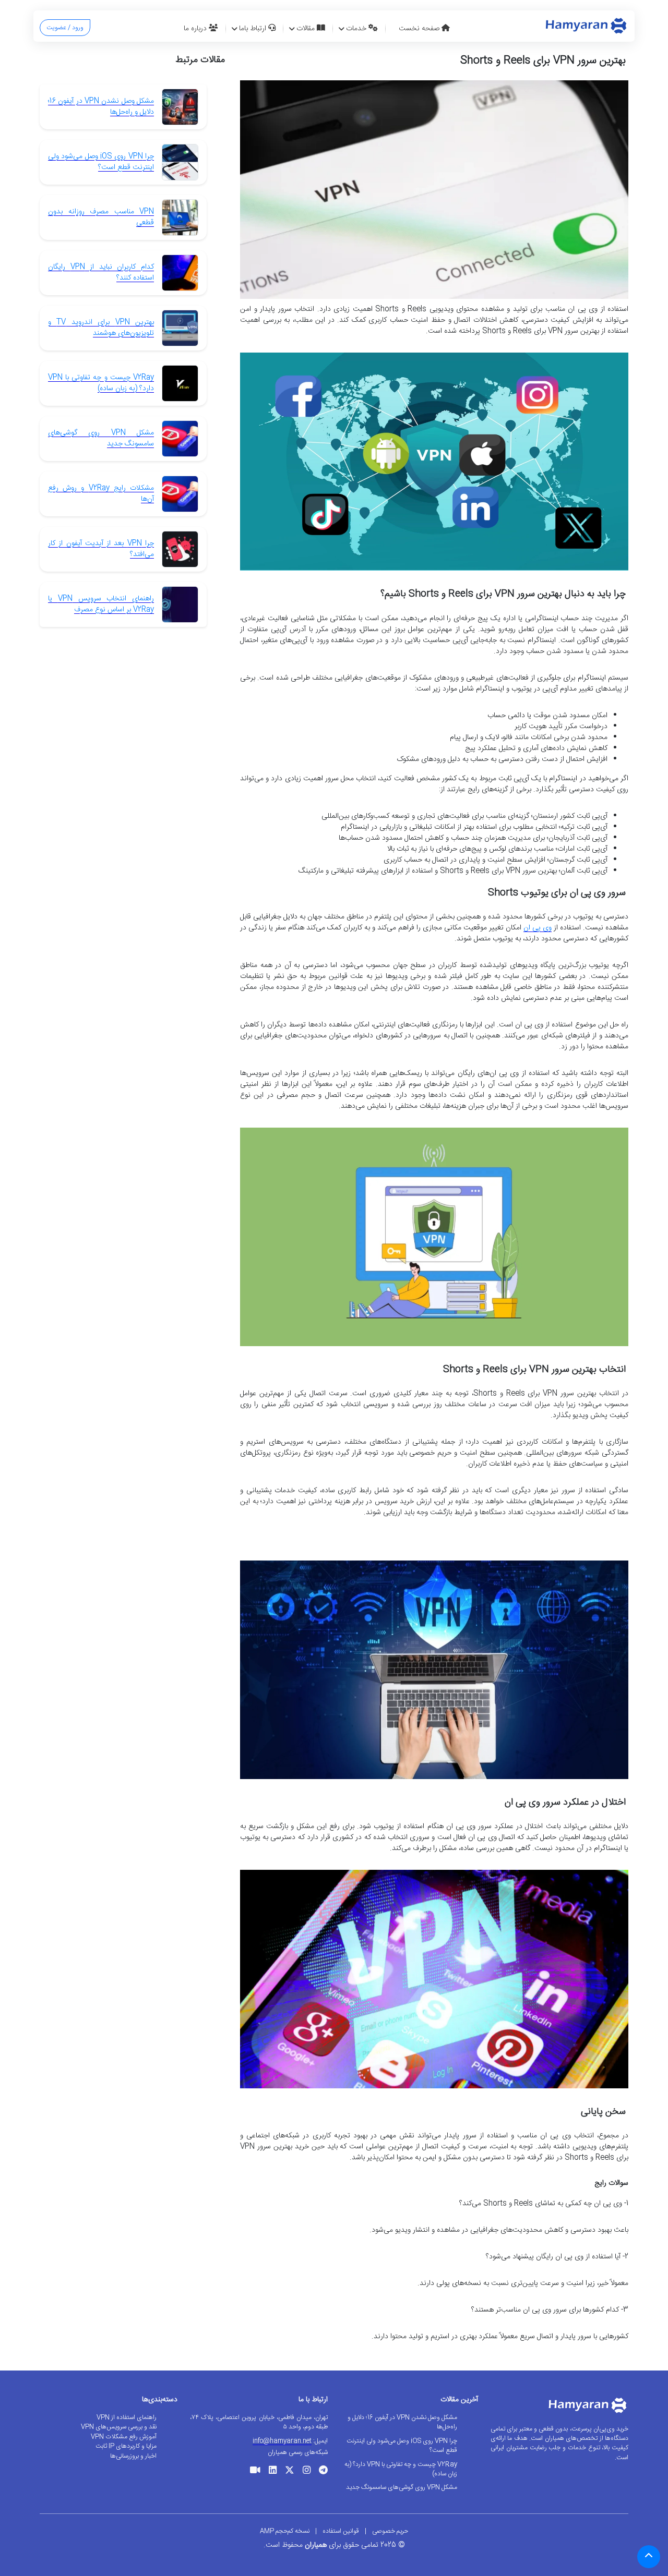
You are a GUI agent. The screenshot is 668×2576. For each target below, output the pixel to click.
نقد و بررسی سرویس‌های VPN (119, 2427)
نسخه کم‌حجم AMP (285, 2531)
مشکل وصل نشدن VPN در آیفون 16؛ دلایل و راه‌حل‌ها (101, 107)
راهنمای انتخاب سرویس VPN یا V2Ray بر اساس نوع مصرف (101, 604)
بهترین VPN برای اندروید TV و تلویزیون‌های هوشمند (101, 328)
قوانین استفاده (341, 2531)
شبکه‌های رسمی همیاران (298, 2452)
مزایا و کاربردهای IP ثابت (126, 2446)
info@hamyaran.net (282, 2441)
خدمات (357, 29)
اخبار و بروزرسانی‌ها (133, 2456)
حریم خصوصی (390, 2531)
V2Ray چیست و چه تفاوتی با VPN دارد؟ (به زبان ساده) (101, 383)
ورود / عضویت (65, 28)
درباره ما (196, 29)
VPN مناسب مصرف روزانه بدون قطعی (101, 217)
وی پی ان (538, 928)
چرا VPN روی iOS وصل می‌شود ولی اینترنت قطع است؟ (101, 162)
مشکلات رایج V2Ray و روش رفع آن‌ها (101, 494)
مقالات (307, 29)
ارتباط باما (254, 29)
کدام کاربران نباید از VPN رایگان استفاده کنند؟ (101, 273)
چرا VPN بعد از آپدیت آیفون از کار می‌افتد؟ (101, 549)
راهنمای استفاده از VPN (127, 2417)
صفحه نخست (420, 29)
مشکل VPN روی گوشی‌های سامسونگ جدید (101, 438)
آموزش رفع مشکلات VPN (124, 2437)
